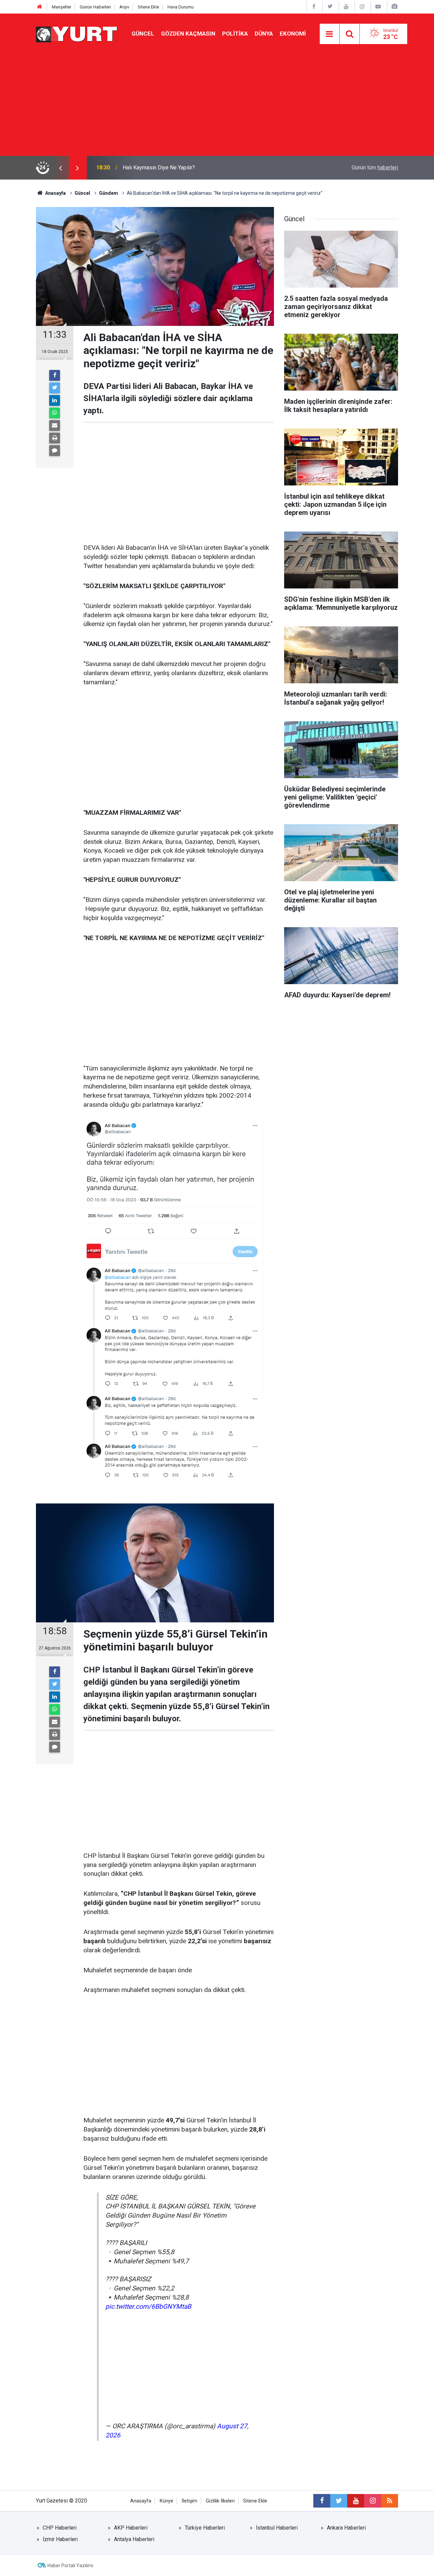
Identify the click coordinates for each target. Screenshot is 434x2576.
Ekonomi (293, 34)
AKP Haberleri (131, 2528)
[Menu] (330, 34)
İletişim (190, 2501)
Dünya (264, 34)
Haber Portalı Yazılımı (70, 2565)
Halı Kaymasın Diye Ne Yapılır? (159, 168)
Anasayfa (141, 2501)
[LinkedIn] (55, 400)
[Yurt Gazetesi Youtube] (346, 7)
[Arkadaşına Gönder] (55, 425)
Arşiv (124, 7)
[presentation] (60, 168)
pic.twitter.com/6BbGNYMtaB (148, 2307)
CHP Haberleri (60, 2528)
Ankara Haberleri (346, 2528)
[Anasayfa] (40, 7)
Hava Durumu (181, 7)
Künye (166, 2501)
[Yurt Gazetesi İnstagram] (362, 7)
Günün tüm (375, 168)
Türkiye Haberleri (205, 2528)
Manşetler (62, 7)
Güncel (143, 34)
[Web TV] (378, 7)
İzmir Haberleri (60, 2539)
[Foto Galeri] (394, 7)
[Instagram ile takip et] (373, 2501)
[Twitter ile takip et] (339, 2501)
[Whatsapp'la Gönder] (55, 413)
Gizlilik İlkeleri (220, 2501)
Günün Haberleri (95, 7)
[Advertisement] (217, 105)
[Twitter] (55, 388)
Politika (235, 34)
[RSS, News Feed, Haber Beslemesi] (390, 2501)
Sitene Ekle (148, 7)
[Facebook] (55, 375)
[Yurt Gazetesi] (77, 33)
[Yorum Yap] (55, 451)
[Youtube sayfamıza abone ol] (356, 2501)
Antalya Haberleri (134, 2539)
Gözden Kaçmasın (188, 34)
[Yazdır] (55, 438)
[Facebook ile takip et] (322, 2501)
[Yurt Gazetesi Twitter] (330, 7)
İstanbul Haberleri (277, 2528)
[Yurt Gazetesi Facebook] (314, 7)
